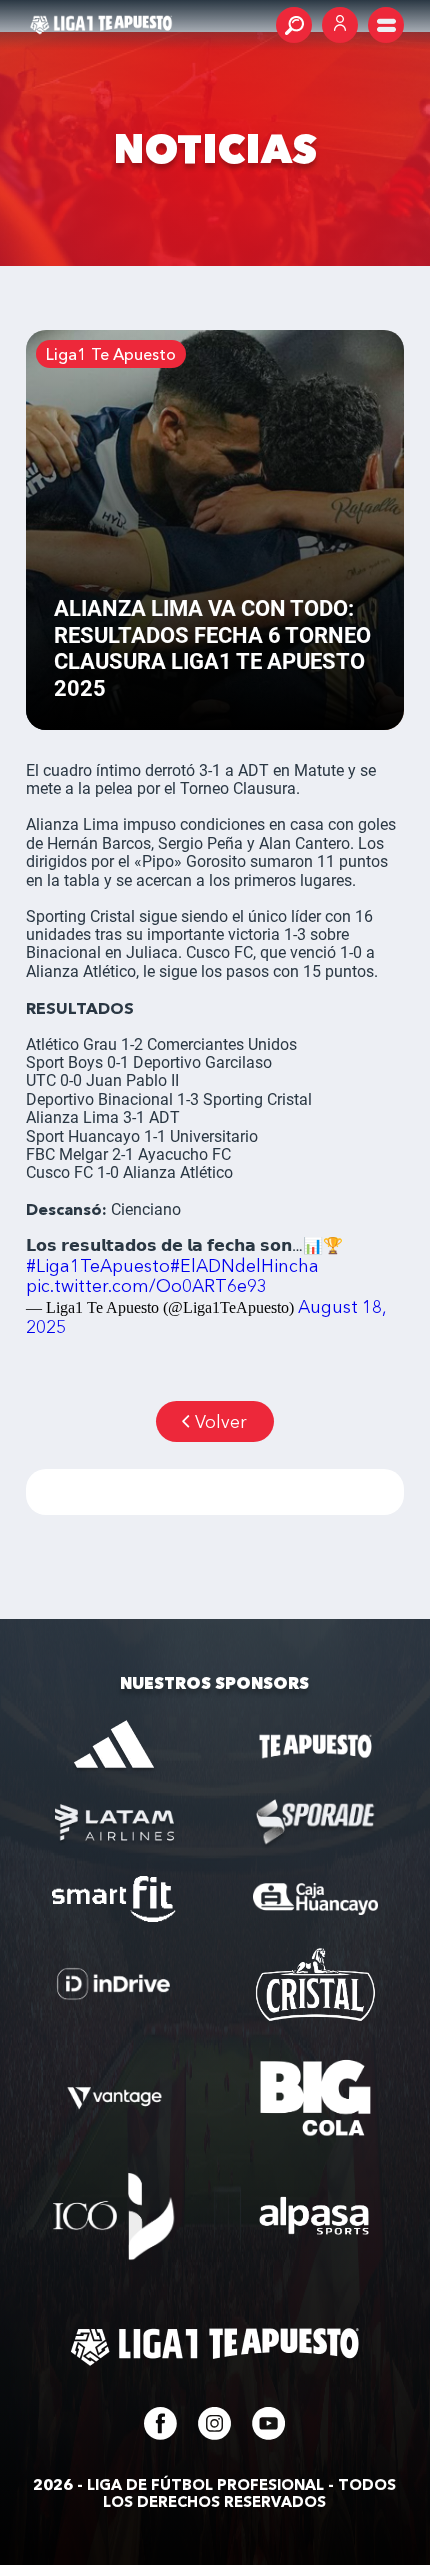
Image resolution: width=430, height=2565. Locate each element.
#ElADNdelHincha (244, 1265)
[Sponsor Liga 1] (114, 1747)
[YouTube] (268, 2433)
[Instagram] (214, 2433)
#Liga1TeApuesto (98, 1265)
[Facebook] (160, 2433)
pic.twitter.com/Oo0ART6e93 (146, 1285)
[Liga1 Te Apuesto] (101, 25)
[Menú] (386, 25)
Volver (221, 1421)
